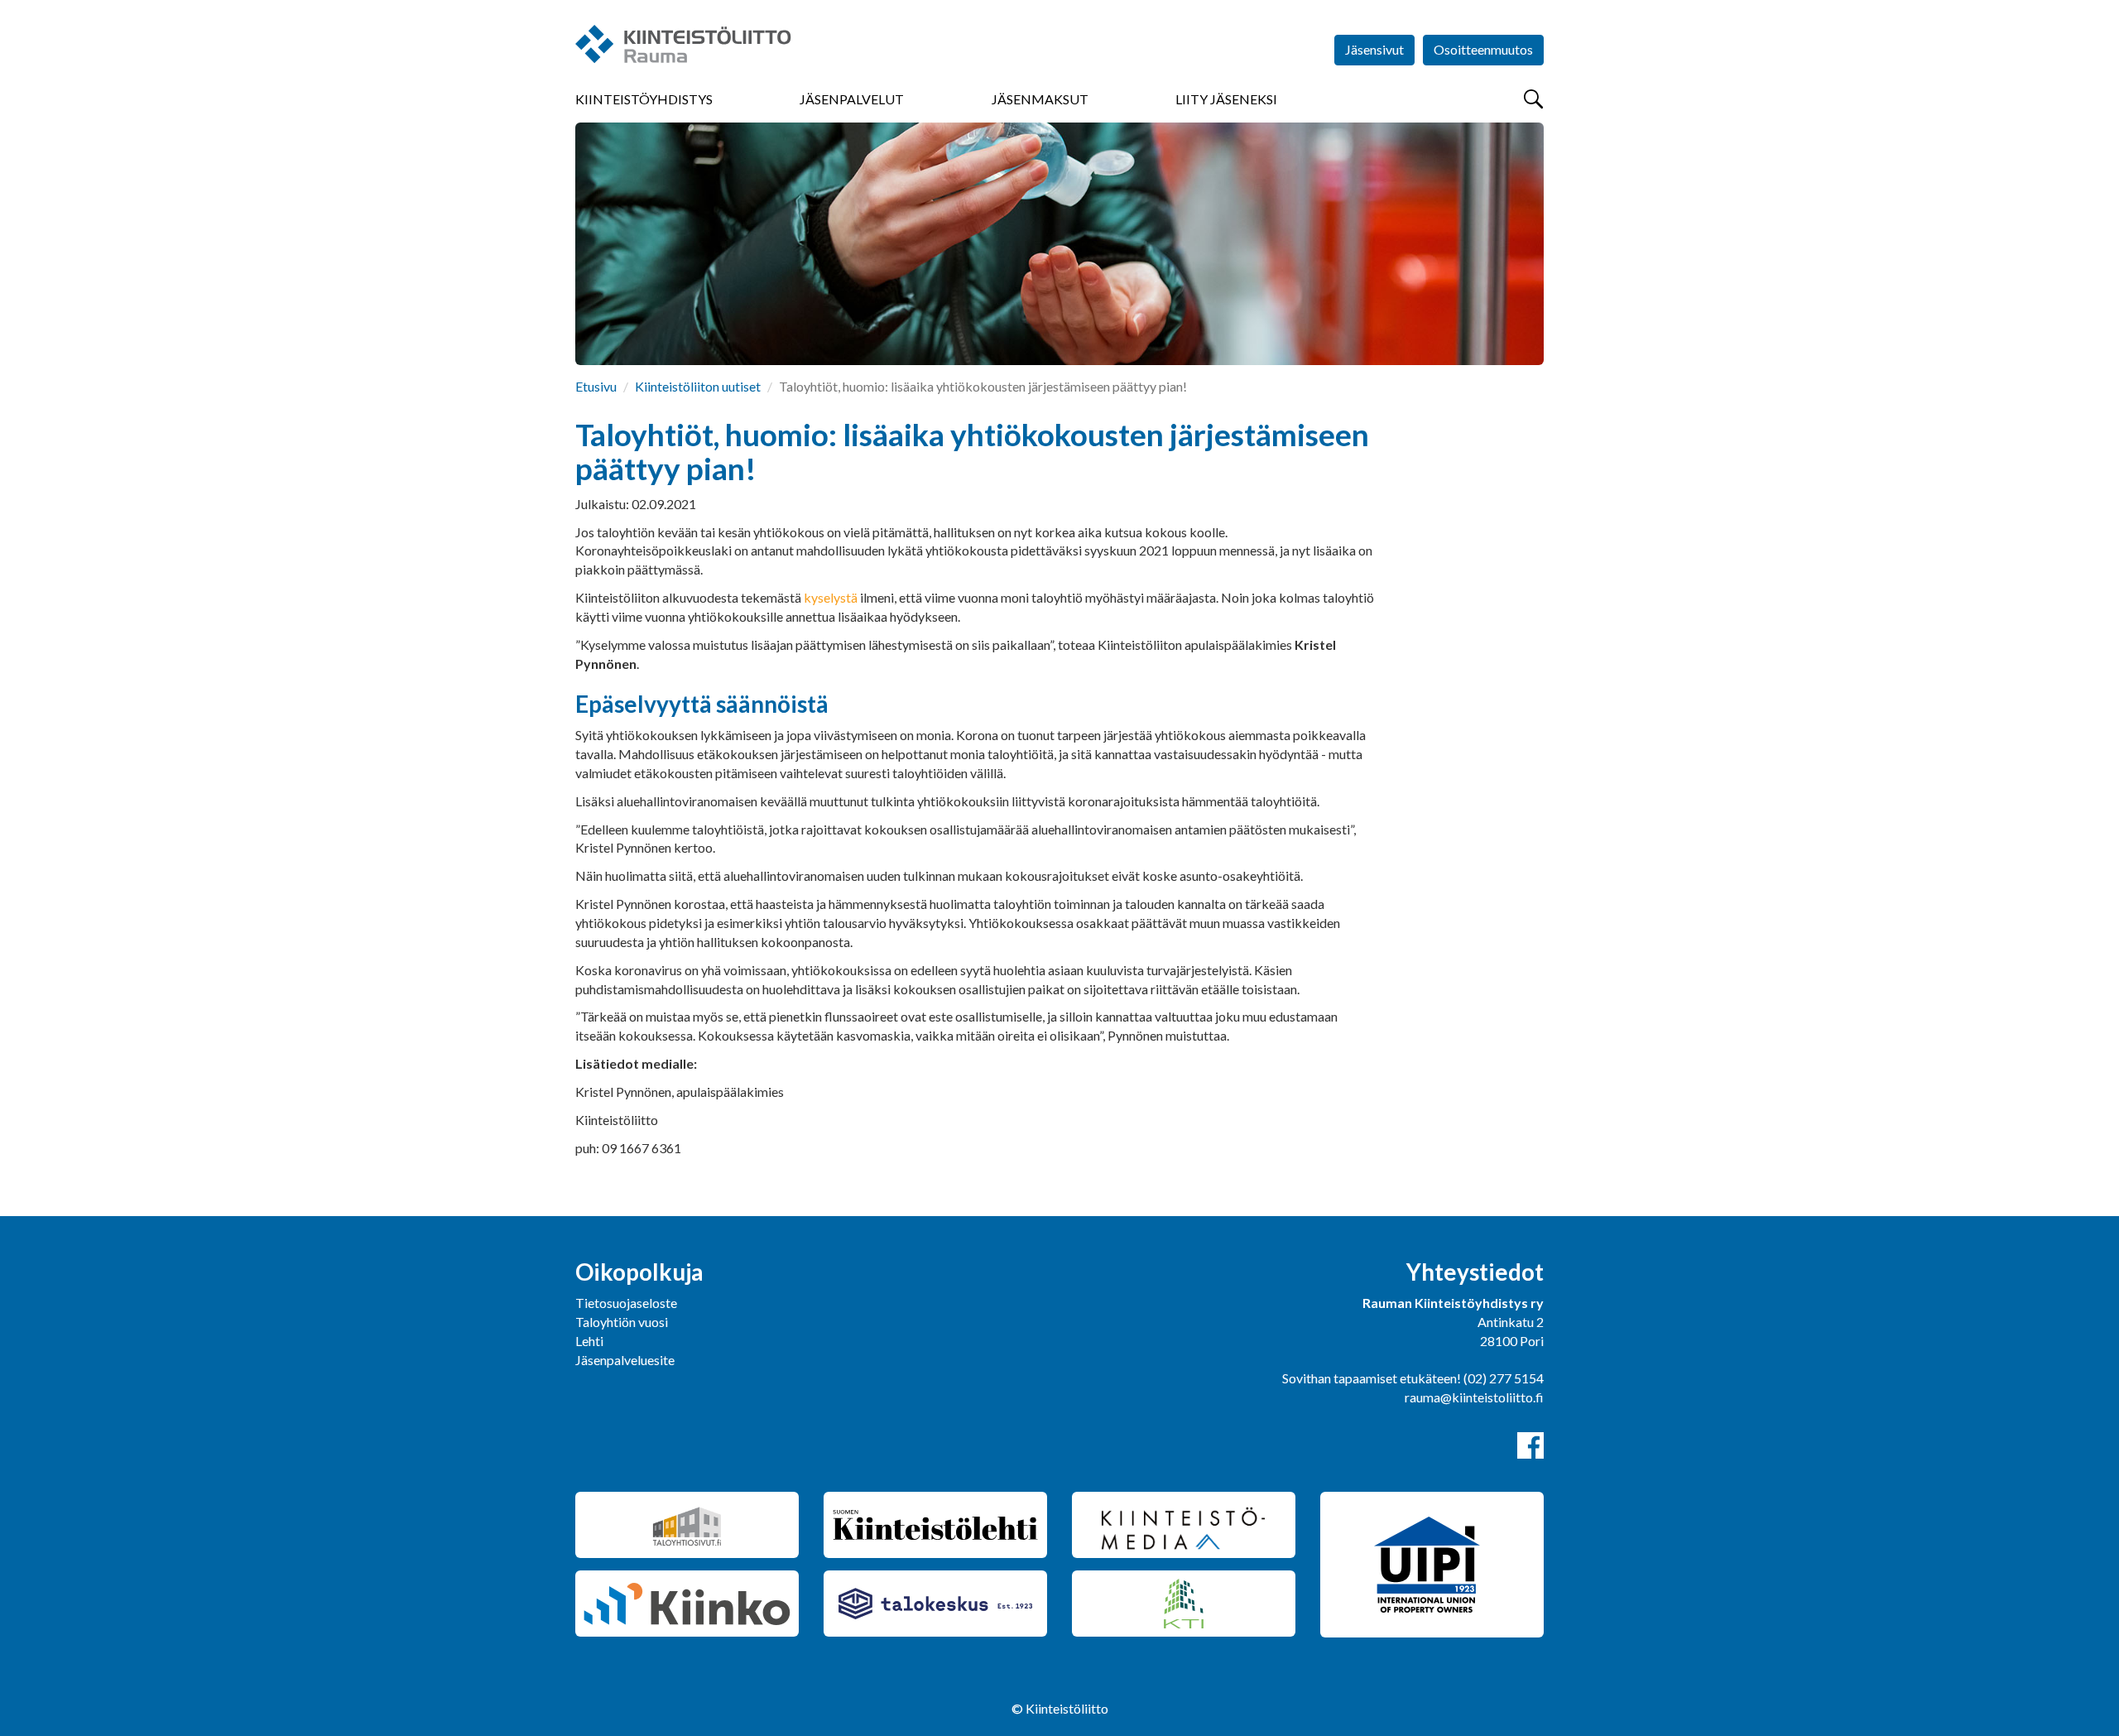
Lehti (589, 1341)
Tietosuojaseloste (626, 1303)
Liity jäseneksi (1226, 99)
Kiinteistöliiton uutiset (698, 386)
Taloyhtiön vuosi (622, 1322)
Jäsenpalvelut (852, 99)
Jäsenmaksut (1040, 99)
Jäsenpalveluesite (625, 1360)
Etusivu (596, 386)
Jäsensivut (1374, 49)
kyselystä (831, 597)
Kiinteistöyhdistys (644, 99)
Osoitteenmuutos (1483, 49)
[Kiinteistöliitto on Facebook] (1530, 1445)
